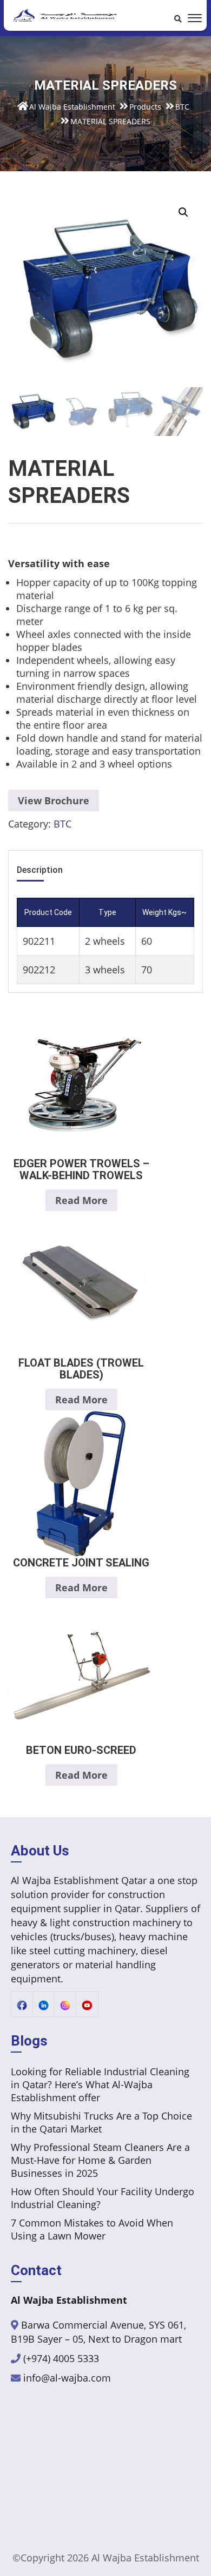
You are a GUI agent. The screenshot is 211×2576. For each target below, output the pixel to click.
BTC (62, 824)
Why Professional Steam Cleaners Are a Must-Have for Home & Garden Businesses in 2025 (100, 2160)
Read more (81, 1200)
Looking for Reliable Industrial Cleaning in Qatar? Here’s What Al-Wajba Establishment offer (100, 2084)
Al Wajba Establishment (145, 2558)
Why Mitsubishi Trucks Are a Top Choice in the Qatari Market (101, 2122)
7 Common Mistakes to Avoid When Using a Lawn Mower (92, 2229)
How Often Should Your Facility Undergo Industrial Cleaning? (103, 2198)
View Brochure (54, 801)
